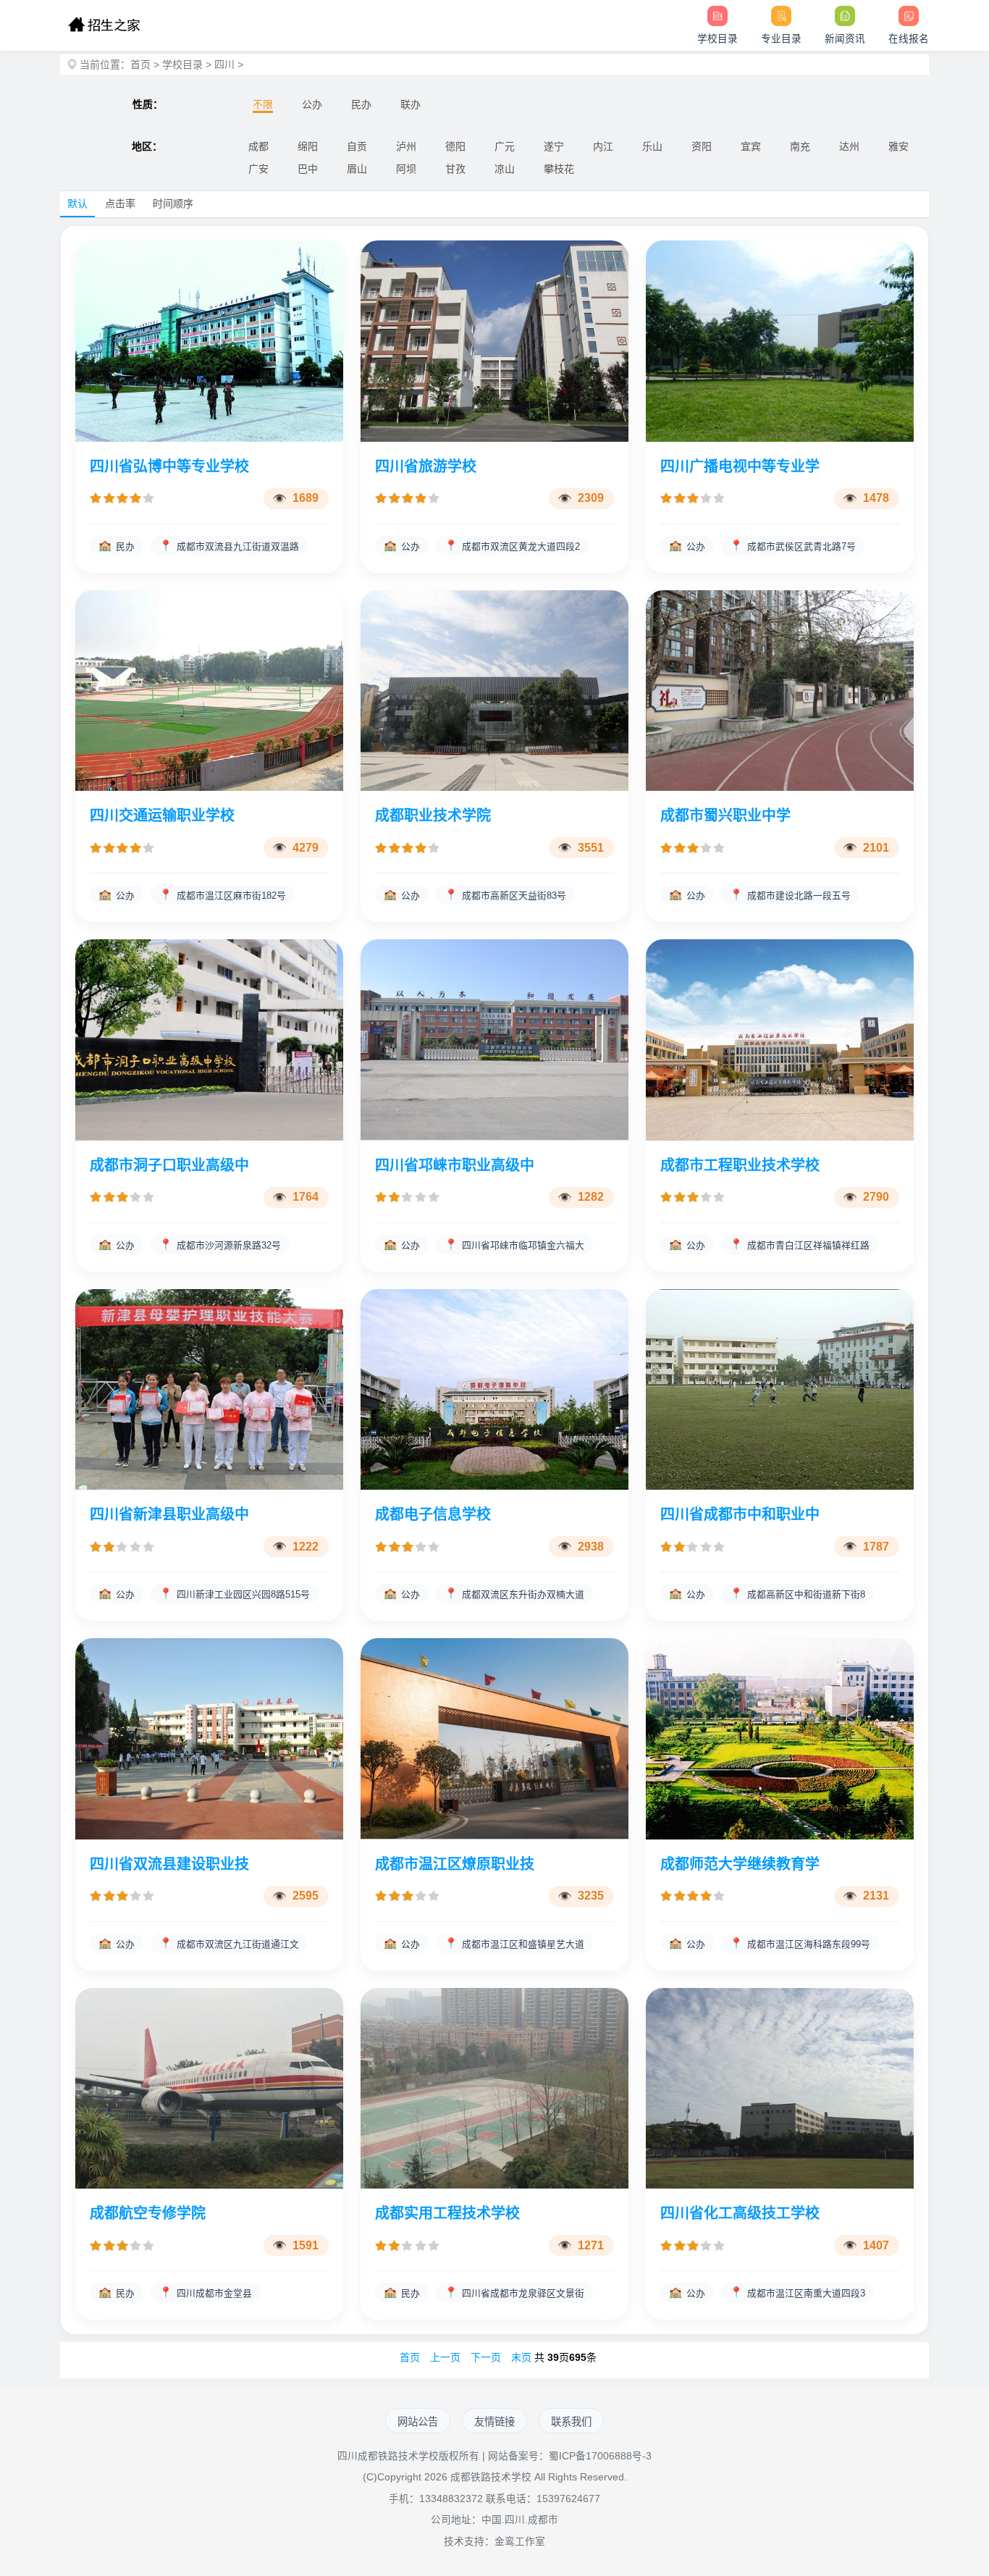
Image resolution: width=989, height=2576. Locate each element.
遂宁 (554, 146)
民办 (361, 104)
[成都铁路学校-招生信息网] (104, 25)
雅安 (898, 146)
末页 (521, 2357)
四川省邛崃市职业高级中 (455, 1165)
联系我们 (571, 2422)
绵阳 (308, 146)
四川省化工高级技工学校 (740, 2213)
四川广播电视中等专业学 (740, 466)
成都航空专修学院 (148, 2213)
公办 (312, 104)
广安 (258, 169)
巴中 (308, 169)
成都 (258, 146)
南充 (800, 146)
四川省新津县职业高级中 (169, 1514)
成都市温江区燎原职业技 (455, 1864)
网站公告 (418, 2422)
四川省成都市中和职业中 (740, 1514)
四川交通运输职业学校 (162, 815)
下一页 (486, 2357)
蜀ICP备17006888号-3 (600, 2456)
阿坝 (406, 169)
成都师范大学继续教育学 (740, 1864)
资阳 (702, 146)
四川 (224, 64)
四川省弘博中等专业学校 (169, 466)
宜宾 (751, 146)
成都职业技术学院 (433, 815)
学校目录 (182, 64)
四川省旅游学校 (426, 466)
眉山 (357, 169)
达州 (849, 146)
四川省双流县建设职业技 (169, 1864)
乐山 (652, 146)
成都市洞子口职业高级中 (169, 1165)
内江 (603, 146)
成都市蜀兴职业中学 (725, 815)
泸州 (406, 146)
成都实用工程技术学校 (447, 2213)
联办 (411, 104)
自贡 (357, 146)
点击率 (120, 204)
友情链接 (494, 2422)
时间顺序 (173, 204)
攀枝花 (559, 169)
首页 (140, 64)
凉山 (505, 169)
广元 (505, 146)
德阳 (455, 146)
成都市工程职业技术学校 (740, 1165)
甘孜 (455, 169)
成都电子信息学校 (433, 1514)
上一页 (445, 2357)
